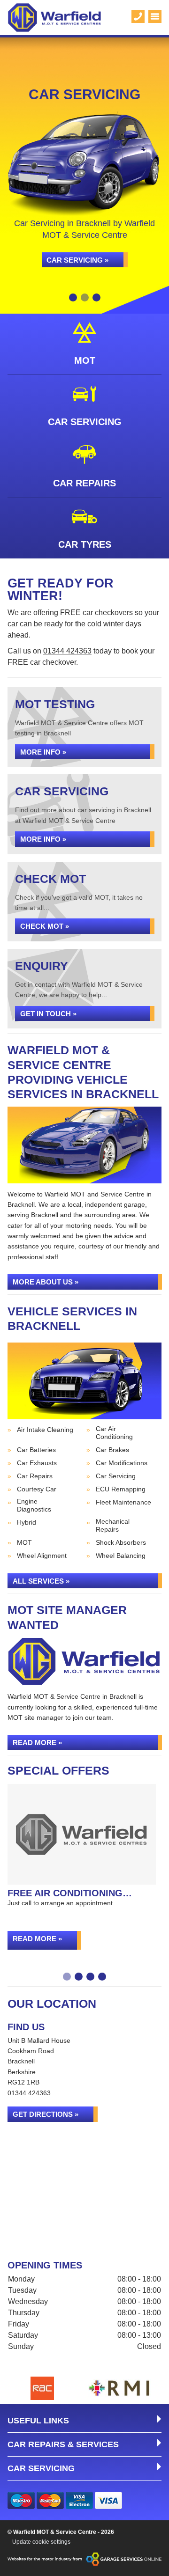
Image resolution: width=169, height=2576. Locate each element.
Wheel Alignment (42, 1556)
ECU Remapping (121, 1489)
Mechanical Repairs (113, 1525)
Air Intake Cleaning (45, 1430)
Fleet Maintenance (123, 1502)
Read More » (37, 1743)
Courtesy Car (37, 1489)
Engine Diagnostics (34, 1505)
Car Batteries (36, 1450)
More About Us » (46, 1282)
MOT (24, 1542)
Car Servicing (116, 1476)
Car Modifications (122, 1463)
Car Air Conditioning (114, 1433)
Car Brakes (112, 1450)
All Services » (41, 1581)
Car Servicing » (77, 260)
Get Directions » (46, 2114)
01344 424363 (67, 651)
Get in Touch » (48, 1014)
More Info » (43, 752)
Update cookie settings (41, 2542)
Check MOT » (45, 926)
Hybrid (27, 1522)
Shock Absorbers (121, 1542)
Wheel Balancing (121, 1556)
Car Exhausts (37, 1463)
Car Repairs (35, 1476)
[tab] (73, 297)
